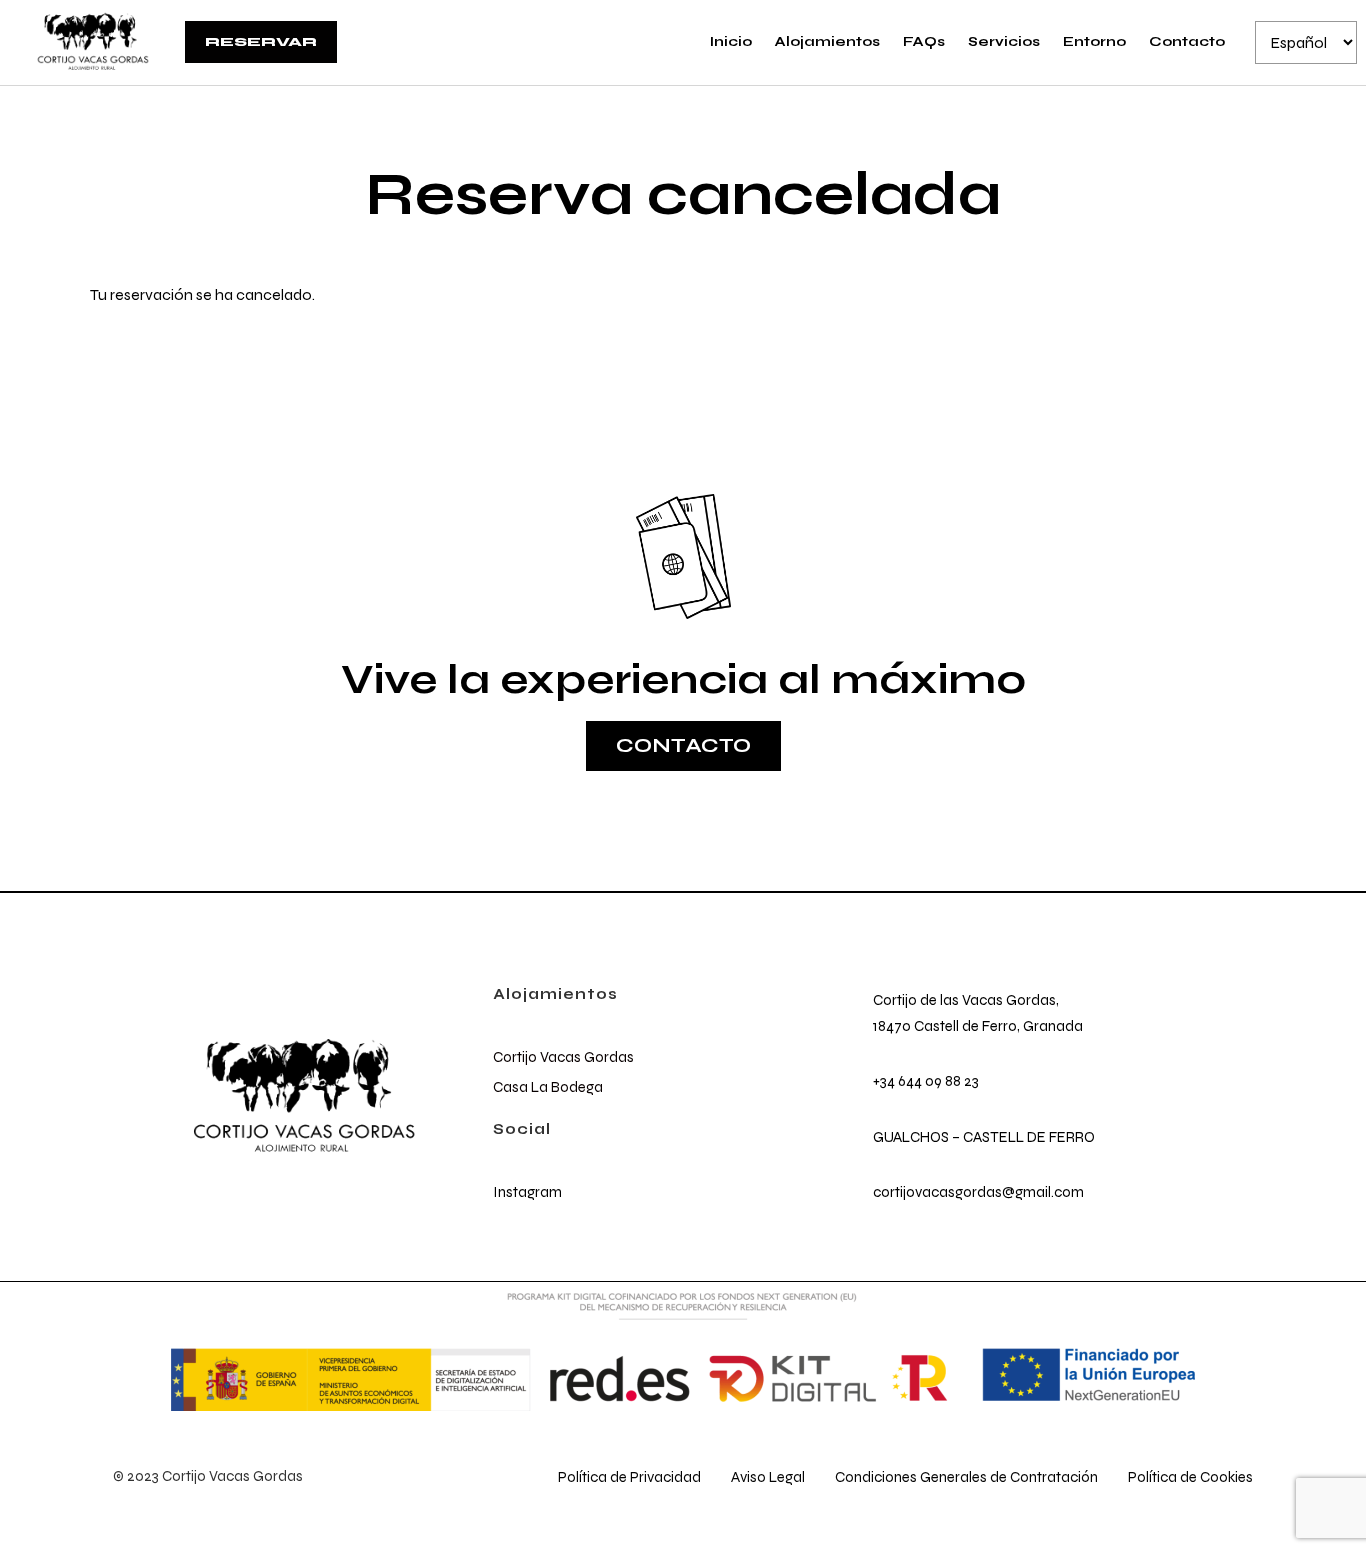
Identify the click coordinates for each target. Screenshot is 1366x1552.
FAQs (924, 41)
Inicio (731, 41)
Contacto (1187, 41)
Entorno (1094, 41)
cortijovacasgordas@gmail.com (978, 1192)
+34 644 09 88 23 (926, 1081)
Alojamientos (827, 41)
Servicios (1004, 41)
